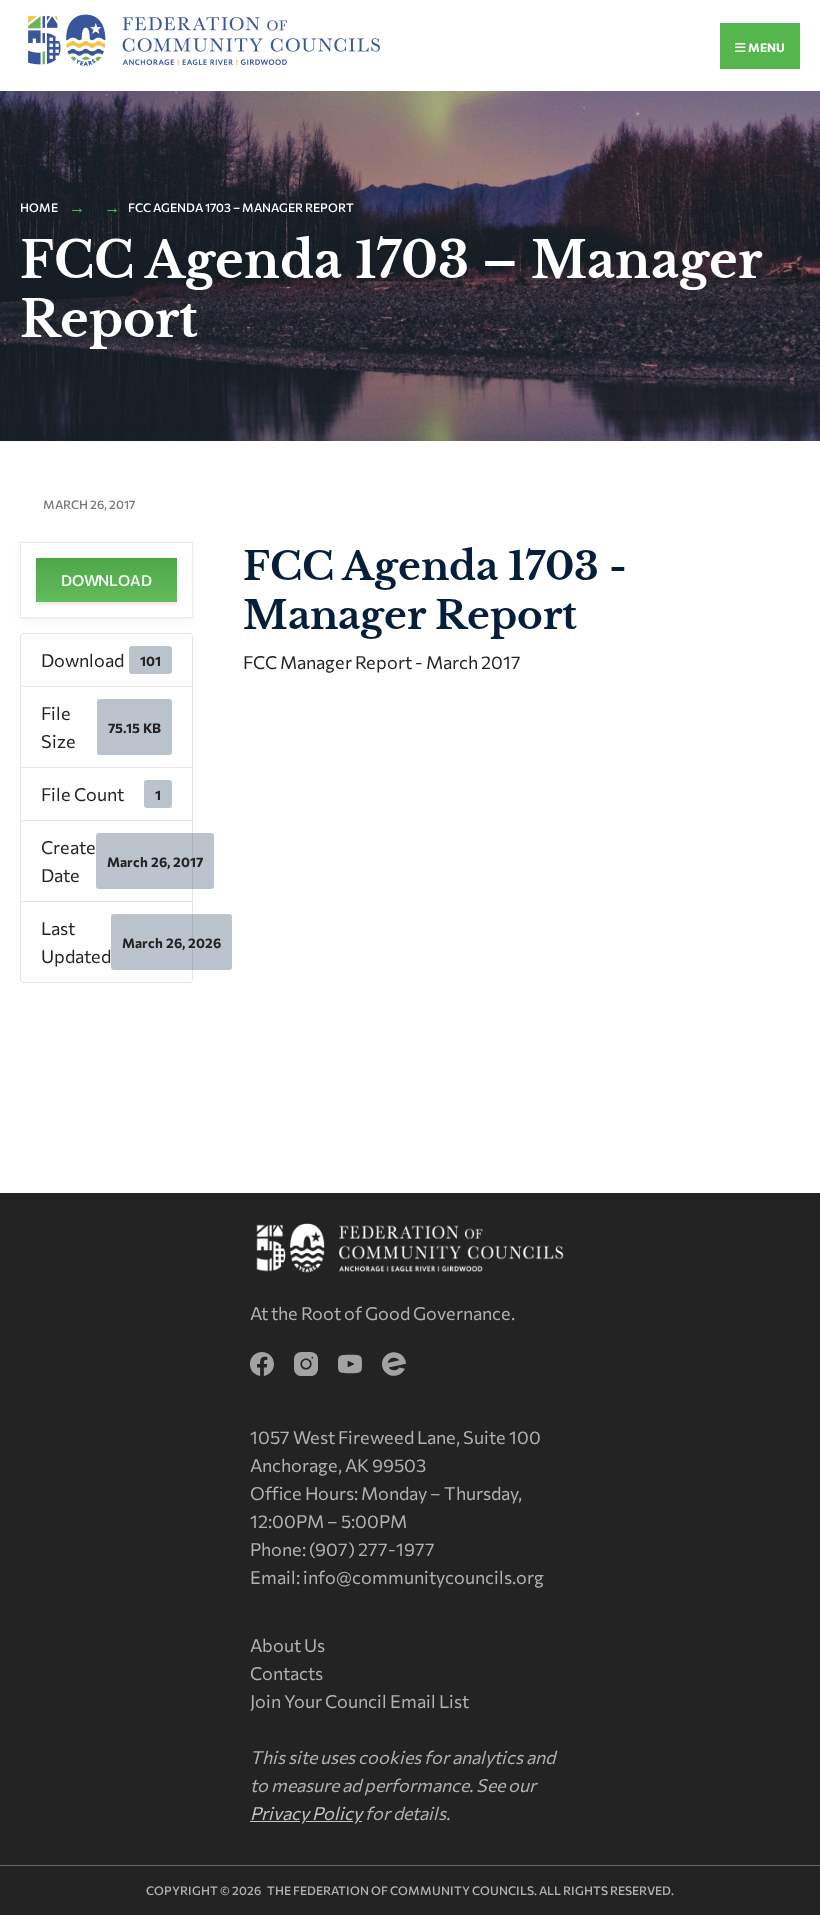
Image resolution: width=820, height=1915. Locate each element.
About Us (287, 1645)
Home (39, 207)
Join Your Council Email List (359, 1701)
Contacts (286, 1673)
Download (106, 580)
